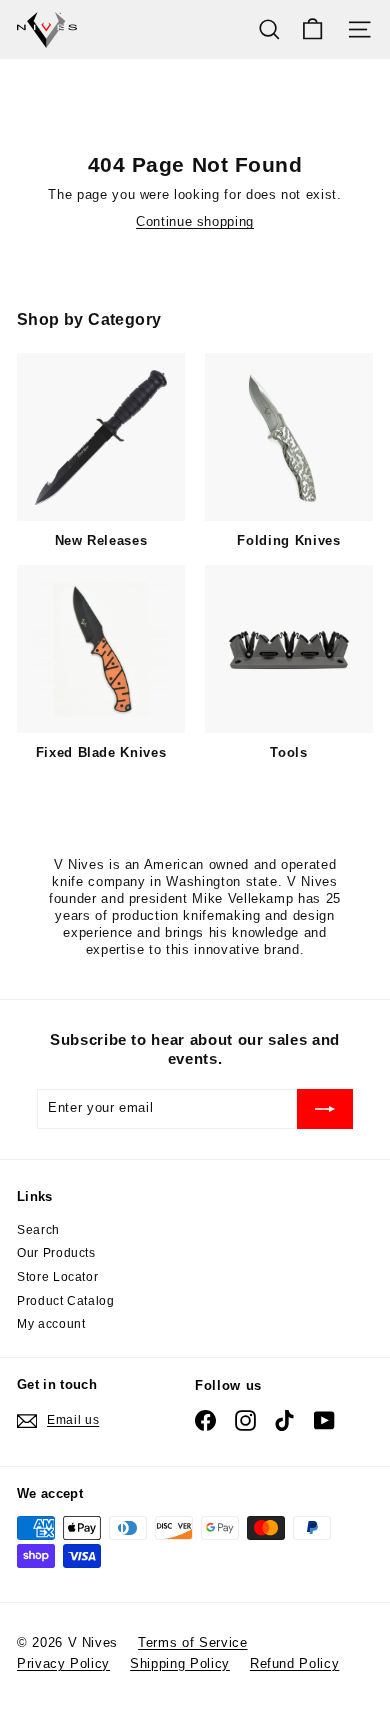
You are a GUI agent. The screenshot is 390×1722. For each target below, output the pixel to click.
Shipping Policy (180, 1663)
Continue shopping (195, 221)
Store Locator (57, 1277)
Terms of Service (192, 1642)
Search (38, 1230)
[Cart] (312, 29)
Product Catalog (66, 1301)
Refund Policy (294, 1663)
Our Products (56, 1253)
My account (51, 1324)
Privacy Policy (63, 1663)
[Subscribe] (325, 1109)
